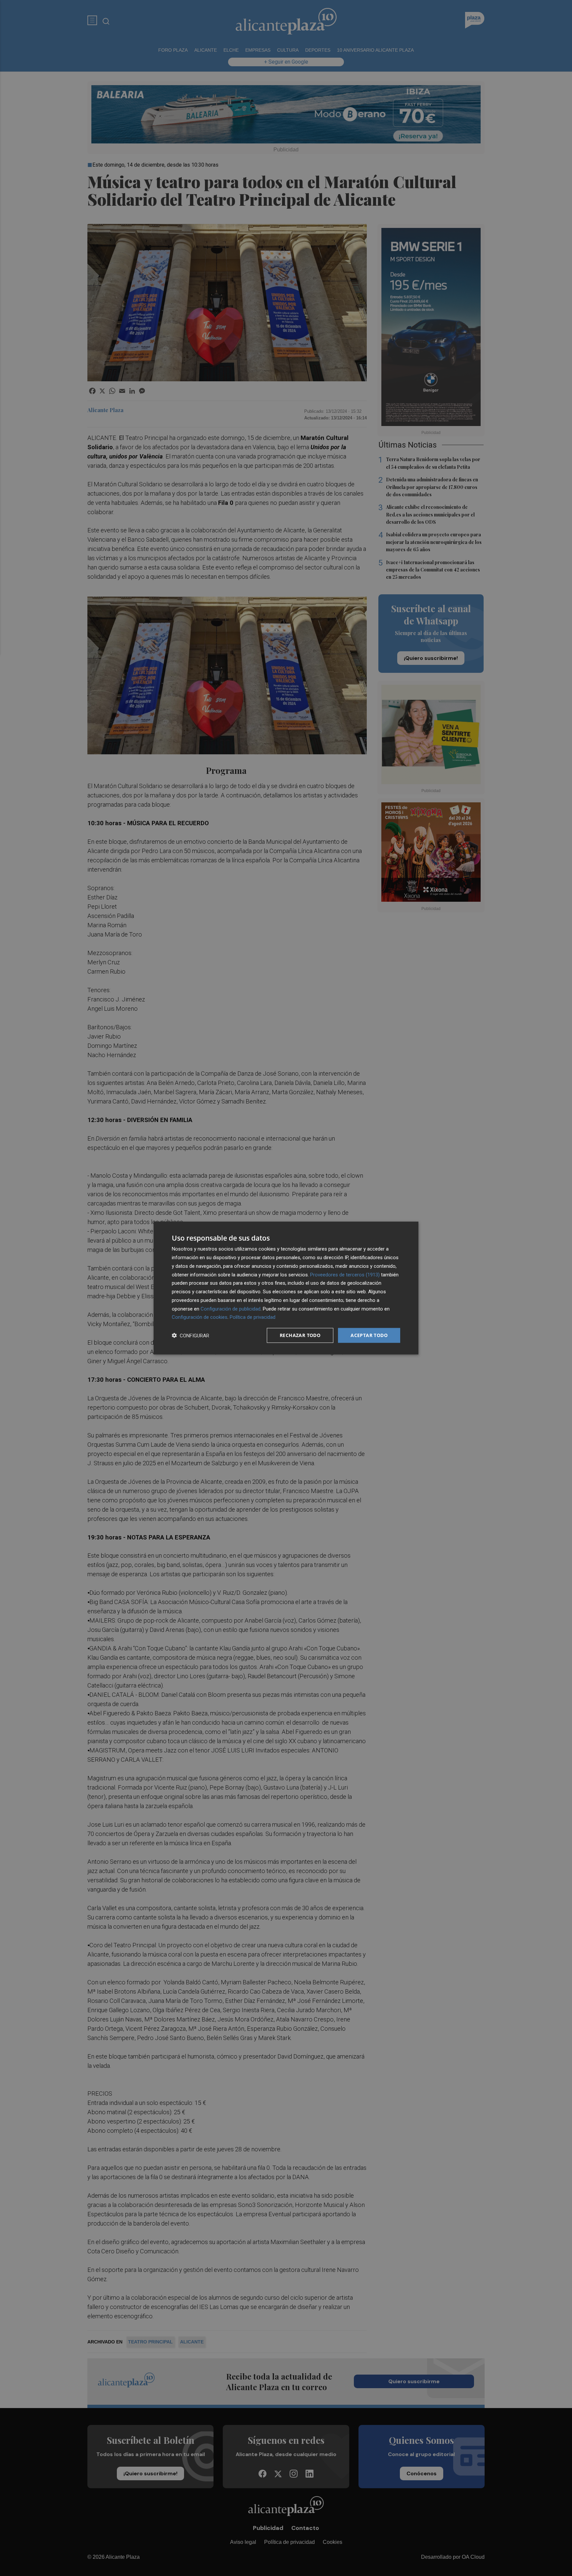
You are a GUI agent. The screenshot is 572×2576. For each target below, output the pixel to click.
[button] (191, 1336)
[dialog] (286, 1288)
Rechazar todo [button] (300, 1335)
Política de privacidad (253, 1317)
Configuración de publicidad (231, 1309)
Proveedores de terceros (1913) (345, 1274)
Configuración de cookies (200, 1317)
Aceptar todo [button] (369, 1335)
